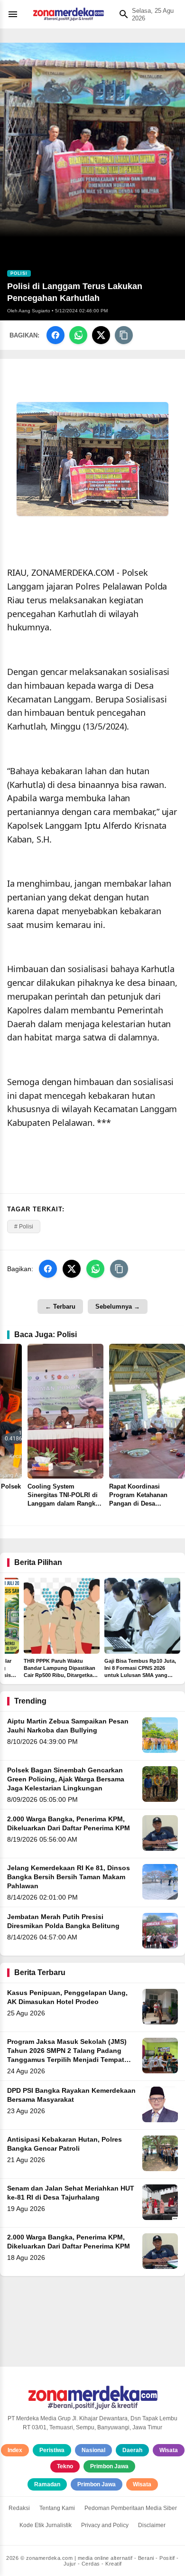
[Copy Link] (124, 335)
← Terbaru (60, 1307)
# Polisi (24, 1227)
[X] (101, 335)
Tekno (65, 2466)
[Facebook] (55, 335)
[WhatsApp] (78, 335)
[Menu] (15, 14)
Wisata (169, 2450)
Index (15, 2450)
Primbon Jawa (109, 2466)
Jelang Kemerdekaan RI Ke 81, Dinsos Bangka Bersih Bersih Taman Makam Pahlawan (69, 1877)
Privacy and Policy (105, 2525)
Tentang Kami (57, 2508)
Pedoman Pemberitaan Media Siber (131, 2508)
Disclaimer (152, 2525)
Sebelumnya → (118, 1307)
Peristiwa (52, 2450)
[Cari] (121, 14)
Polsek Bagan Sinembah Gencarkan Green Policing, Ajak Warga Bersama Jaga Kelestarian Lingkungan (66, 1779)
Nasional (93, 2450)
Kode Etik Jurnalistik (46, 2525)
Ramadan (47, 2484)
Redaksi (19, 2508)
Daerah (132, 2450)
